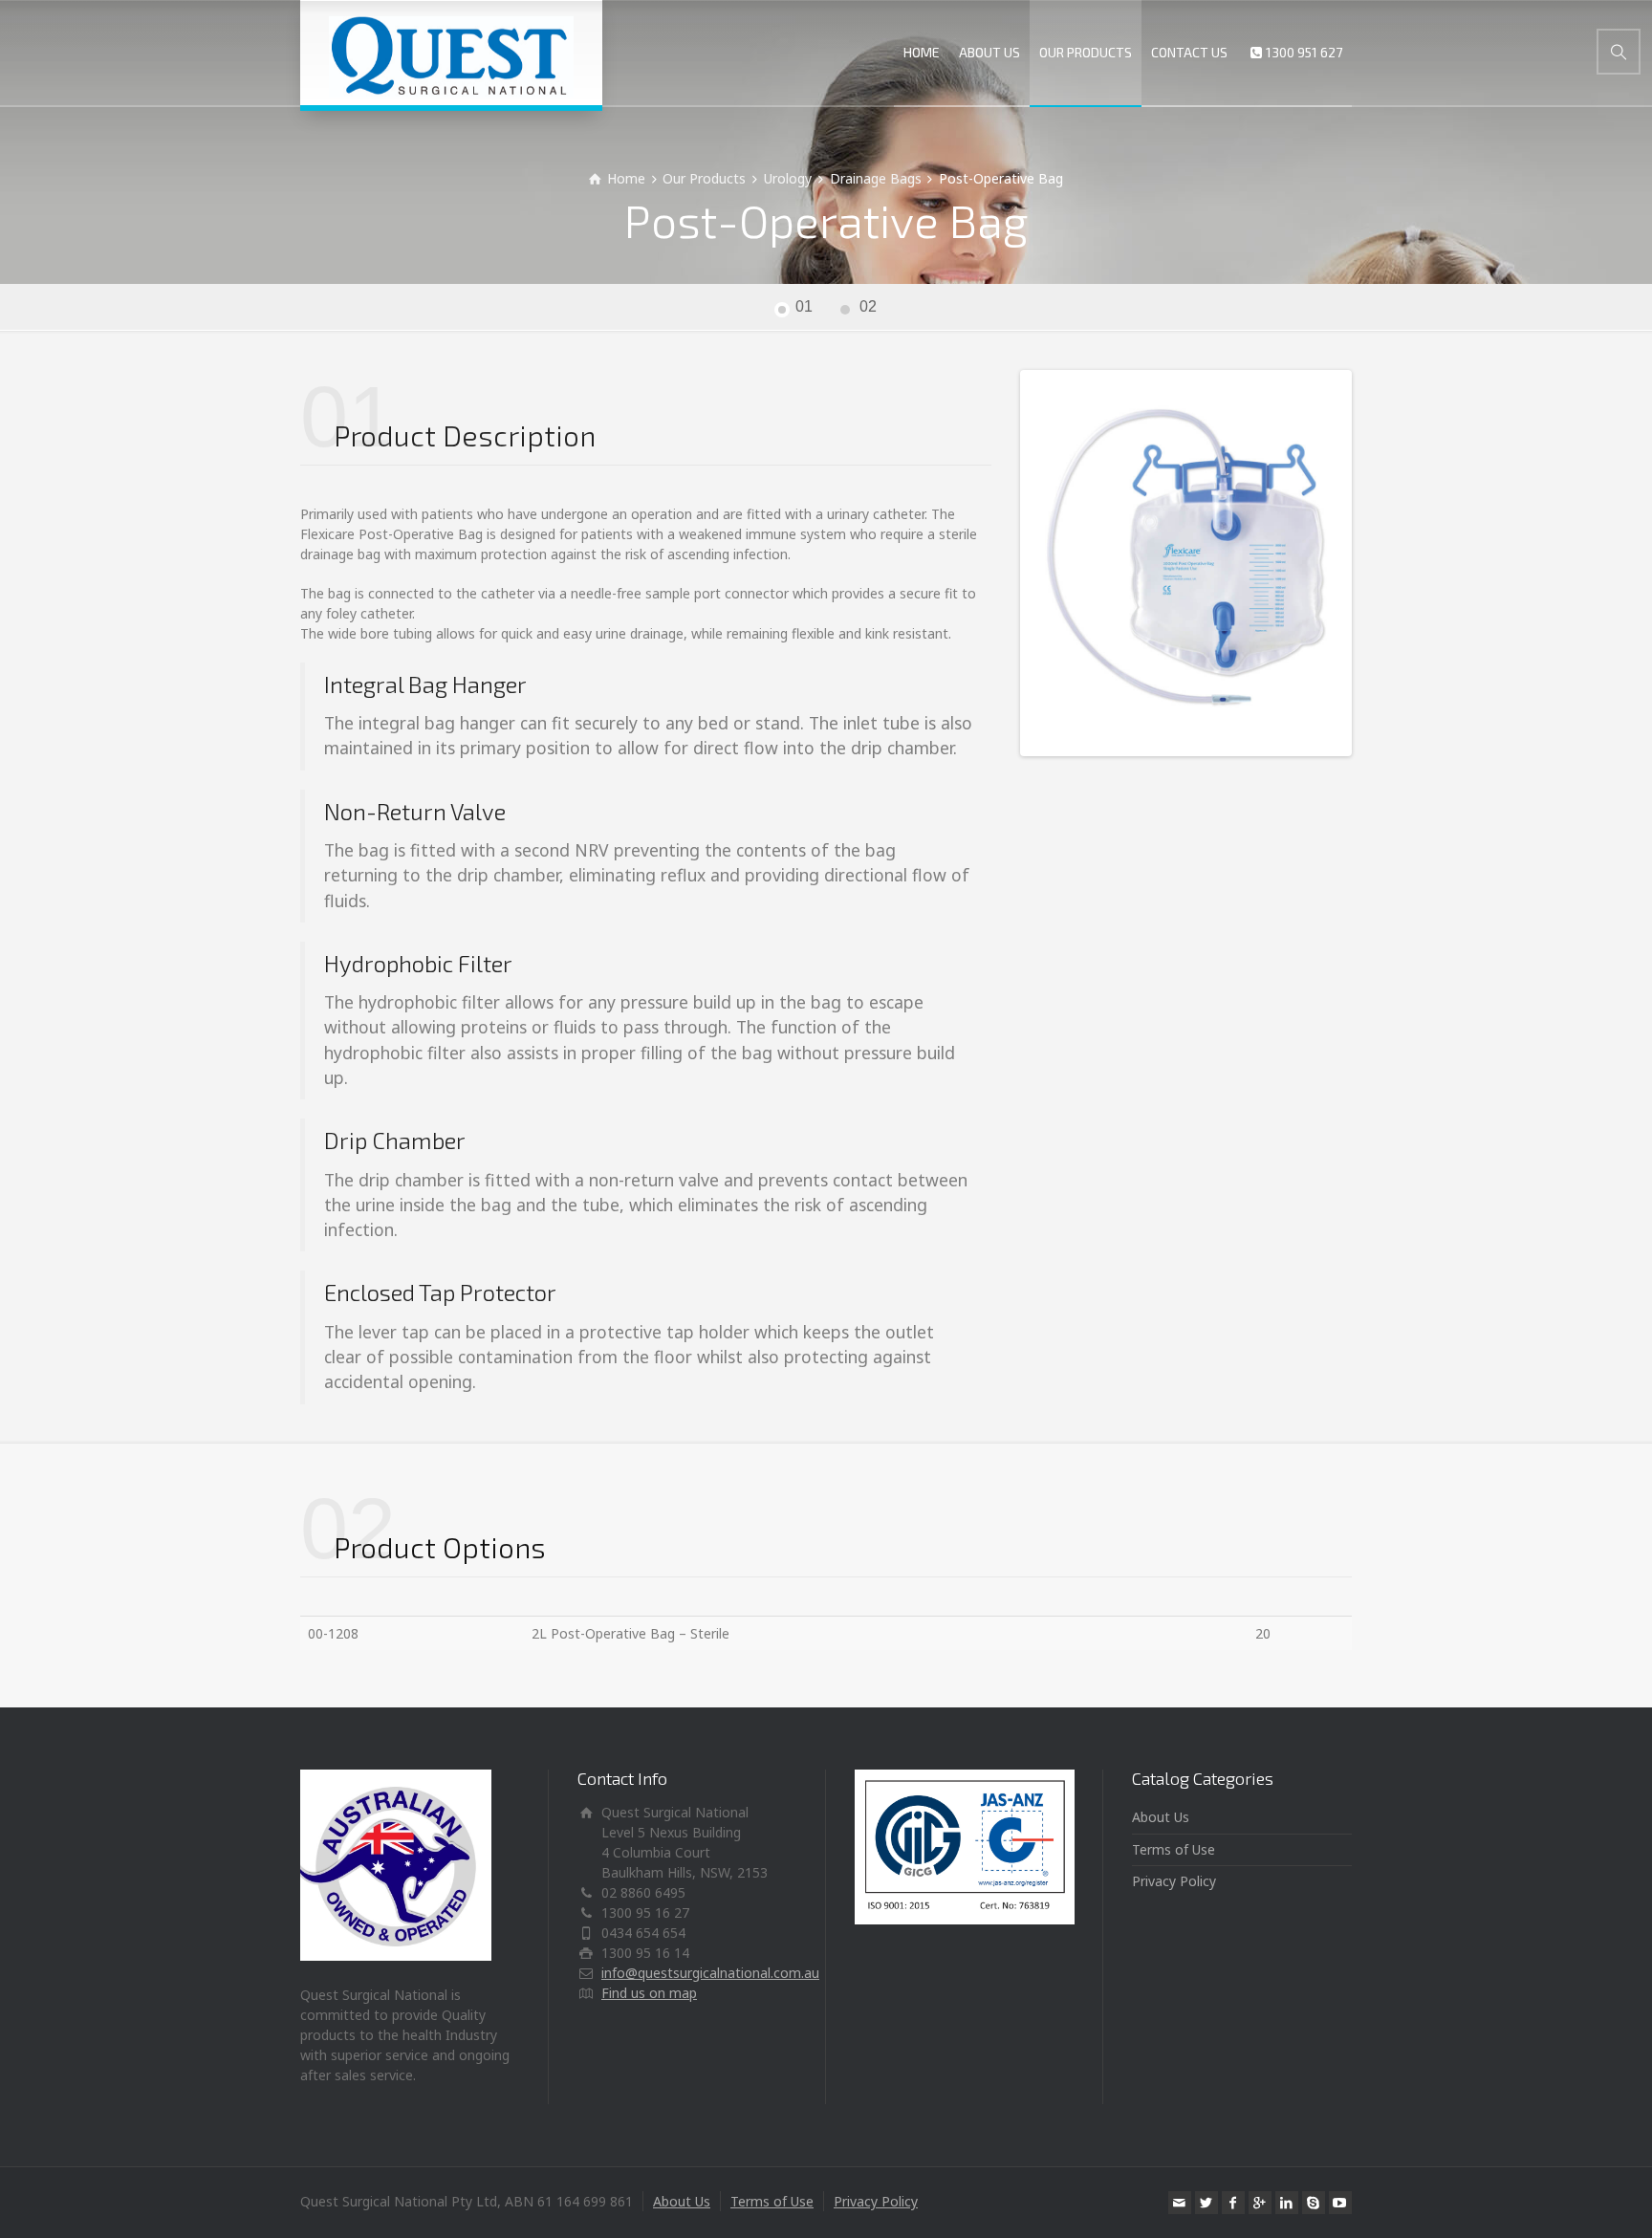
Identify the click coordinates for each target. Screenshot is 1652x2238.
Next (1377, 563)
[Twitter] (1206, 2203)
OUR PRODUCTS (1086, 52)
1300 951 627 (1304, 52)
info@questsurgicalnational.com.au (710, 1973)
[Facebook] (1233, 2203)
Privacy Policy (1174, 1881)
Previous (995, 563)
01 (804, 306)
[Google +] (1260, 2203)
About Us (1161, 1817)
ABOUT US (989, 52)
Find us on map (649, 1993)
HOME (922, 52)
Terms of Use (1174, 1849)
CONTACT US (1189, 52)
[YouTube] (1340, 2203)
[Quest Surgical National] (451, 53)
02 (868, 306)
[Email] (1180, 2203)
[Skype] (1314, 2203)
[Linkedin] (1287, 2203)
